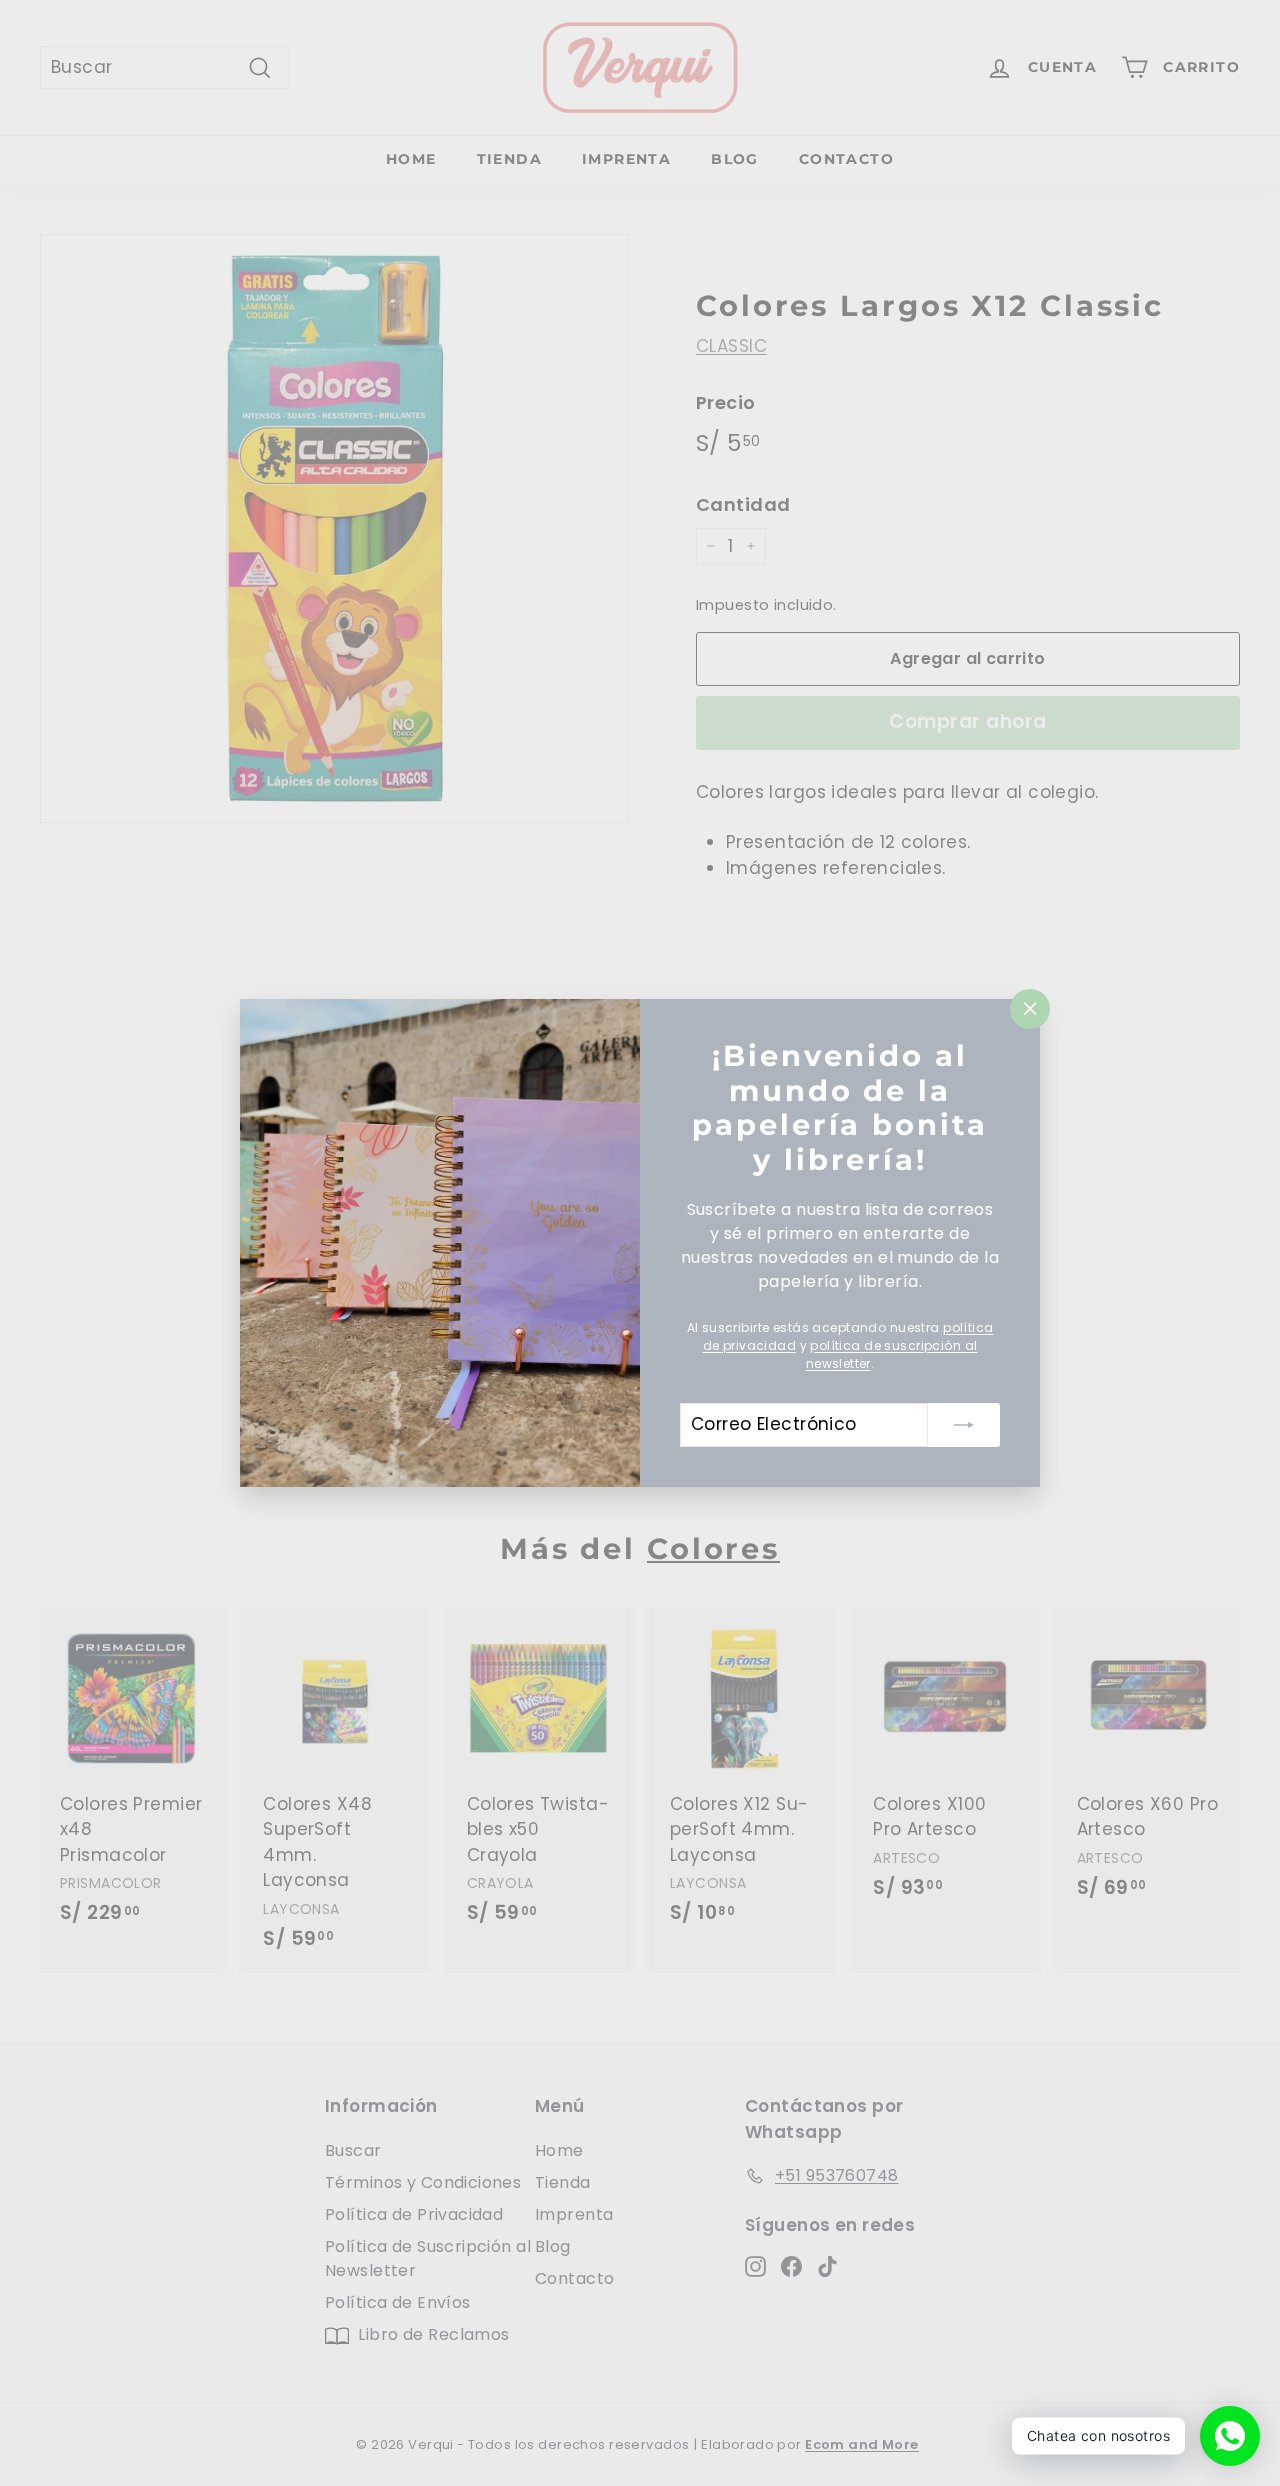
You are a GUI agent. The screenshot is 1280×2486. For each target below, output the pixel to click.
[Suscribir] (964, 1425)
